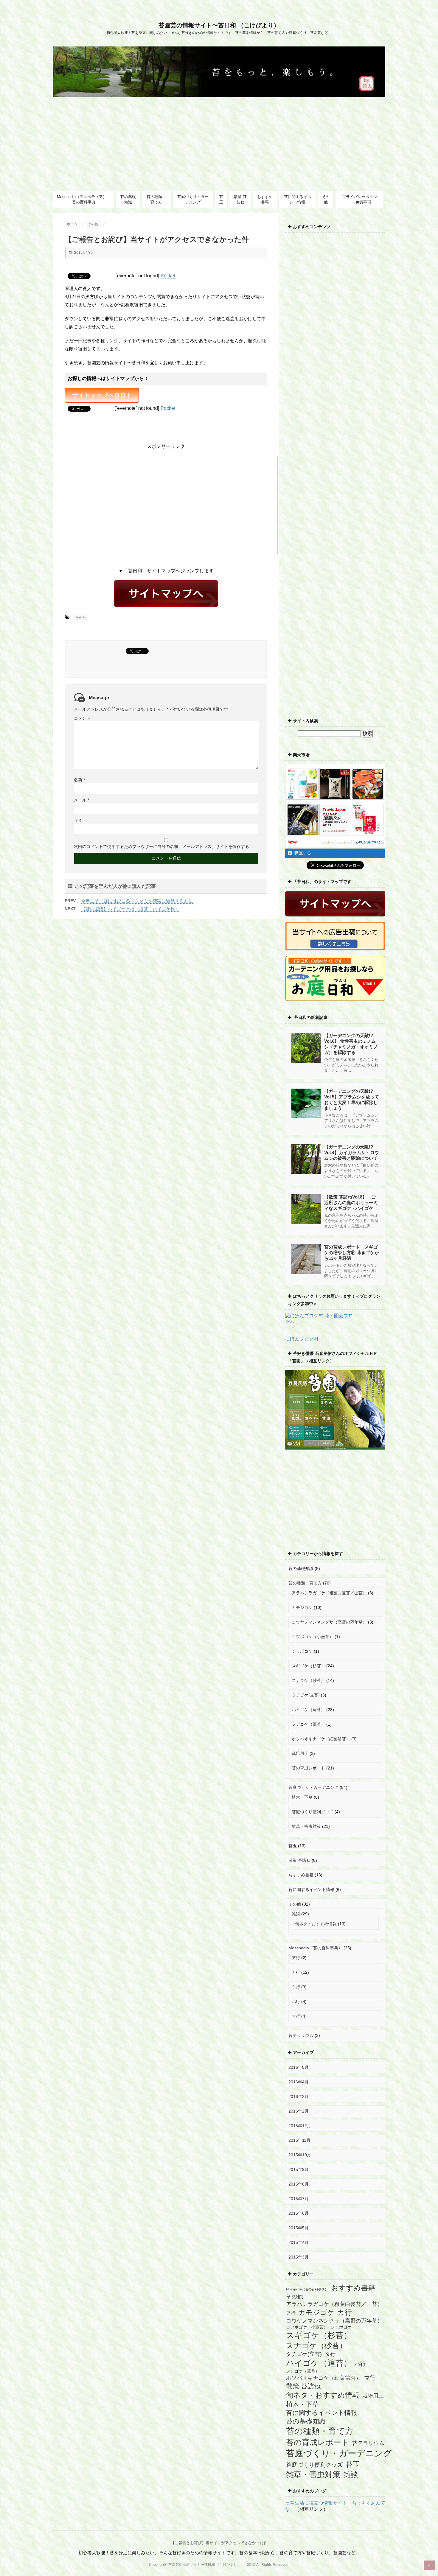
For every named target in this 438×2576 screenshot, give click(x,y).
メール (81, 800)
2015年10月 (300, 2155)
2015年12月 (300, 2126)
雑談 (296, 1914)
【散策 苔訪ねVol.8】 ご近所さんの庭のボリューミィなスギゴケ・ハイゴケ (351, 1203)
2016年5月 (299, 2067)
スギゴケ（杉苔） (308, 1666)
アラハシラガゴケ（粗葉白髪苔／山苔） (329, 1593)
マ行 (296, 2016)
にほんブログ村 (302, 1339)
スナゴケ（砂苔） (308, 1680)
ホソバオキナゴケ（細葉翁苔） (321, 1739)
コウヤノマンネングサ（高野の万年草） (329, 1622)
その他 (326, 199)
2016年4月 (299, 2082)
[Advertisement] (219, 142)
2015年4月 (299, 2242)
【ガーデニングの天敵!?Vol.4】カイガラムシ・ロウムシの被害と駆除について (352, 1152)
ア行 (296, 1958)
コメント (82, 718)
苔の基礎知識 (128, 199)
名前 (79, 780)
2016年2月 (299, 2111)
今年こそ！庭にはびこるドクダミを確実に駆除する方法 (137, 901)
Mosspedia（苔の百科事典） (315, 1948)
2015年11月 (299, 2140)
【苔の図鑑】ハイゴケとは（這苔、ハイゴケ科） (130, 909)
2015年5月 (299, 2228)
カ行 (296, 1972)
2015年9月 (299, 2169)
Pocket (168, 276)
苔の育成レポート (308, 1768)
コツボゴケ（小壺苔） (313, 1637)
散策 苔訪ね (240, 199)
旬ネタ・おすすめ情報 (316, 1924)
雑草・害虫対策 (306, 1826)
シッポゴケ (302, 1651)
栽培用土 (300, 1753)
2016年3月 (299, 2096)
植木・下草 (302, 1797)
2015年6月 (299, 2213)
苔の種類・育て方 (156, 199)
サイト (80, 820)
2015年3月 (299, 2257)
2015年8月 (299, 2184)
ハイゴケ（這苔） (308, 1710)
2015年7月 (299, 2199)
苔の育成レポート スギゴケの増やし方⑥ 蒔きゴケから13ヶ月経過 (352, 1253)
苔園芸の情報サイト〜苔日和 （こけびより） (222, 25)
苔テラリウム (301, 2035)
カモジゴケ (302, 1607)
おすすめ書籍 (265, 199)
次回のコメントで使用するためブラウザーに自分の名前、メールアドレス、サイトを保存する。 (164, 846)
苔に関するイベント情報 (298, 199)
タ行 (296, 1987)
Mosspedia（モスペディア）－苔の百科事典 (84, 199)
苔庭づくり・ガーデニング (193, 199)
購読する (302, 853)
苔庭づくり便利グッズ (313, 1812)
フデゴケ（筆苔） (308, 1724)
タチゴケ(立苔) (306, 1695)
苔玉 (221, 199)
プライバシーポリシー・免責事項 (359, 199)
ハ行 (296, 2001)
